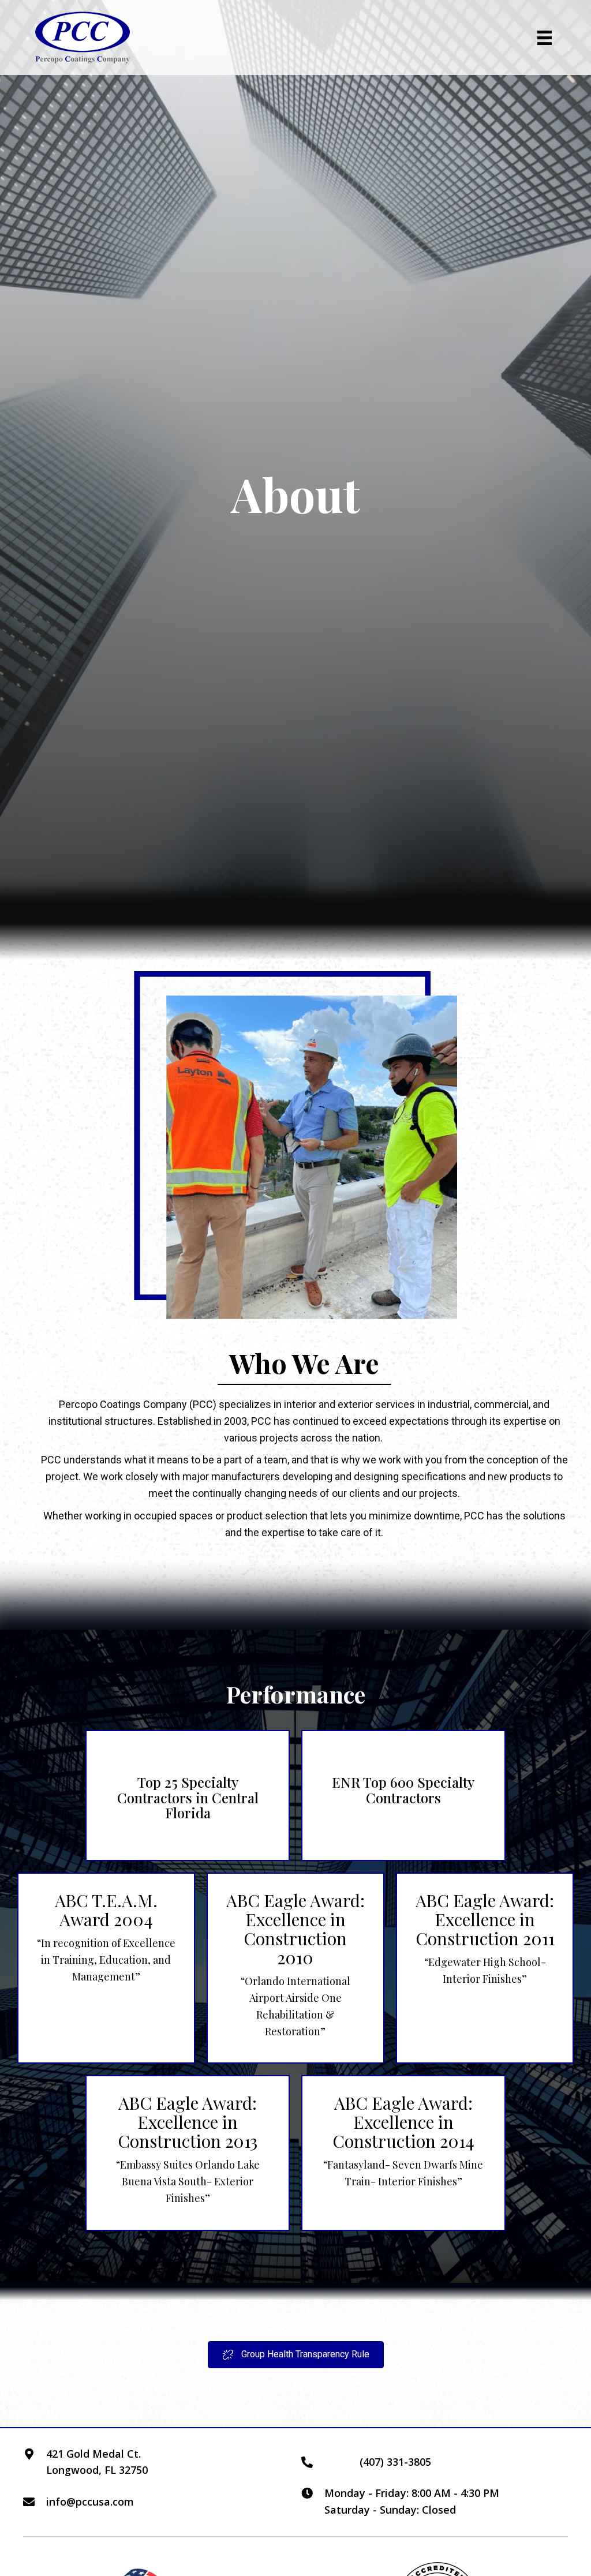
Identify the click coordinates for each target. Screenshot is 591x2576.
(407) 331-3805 (395, 2462)
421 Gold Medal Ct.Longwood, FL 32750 (97, 2462)
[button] (296, 2355)
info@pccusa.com (90, 2502)
